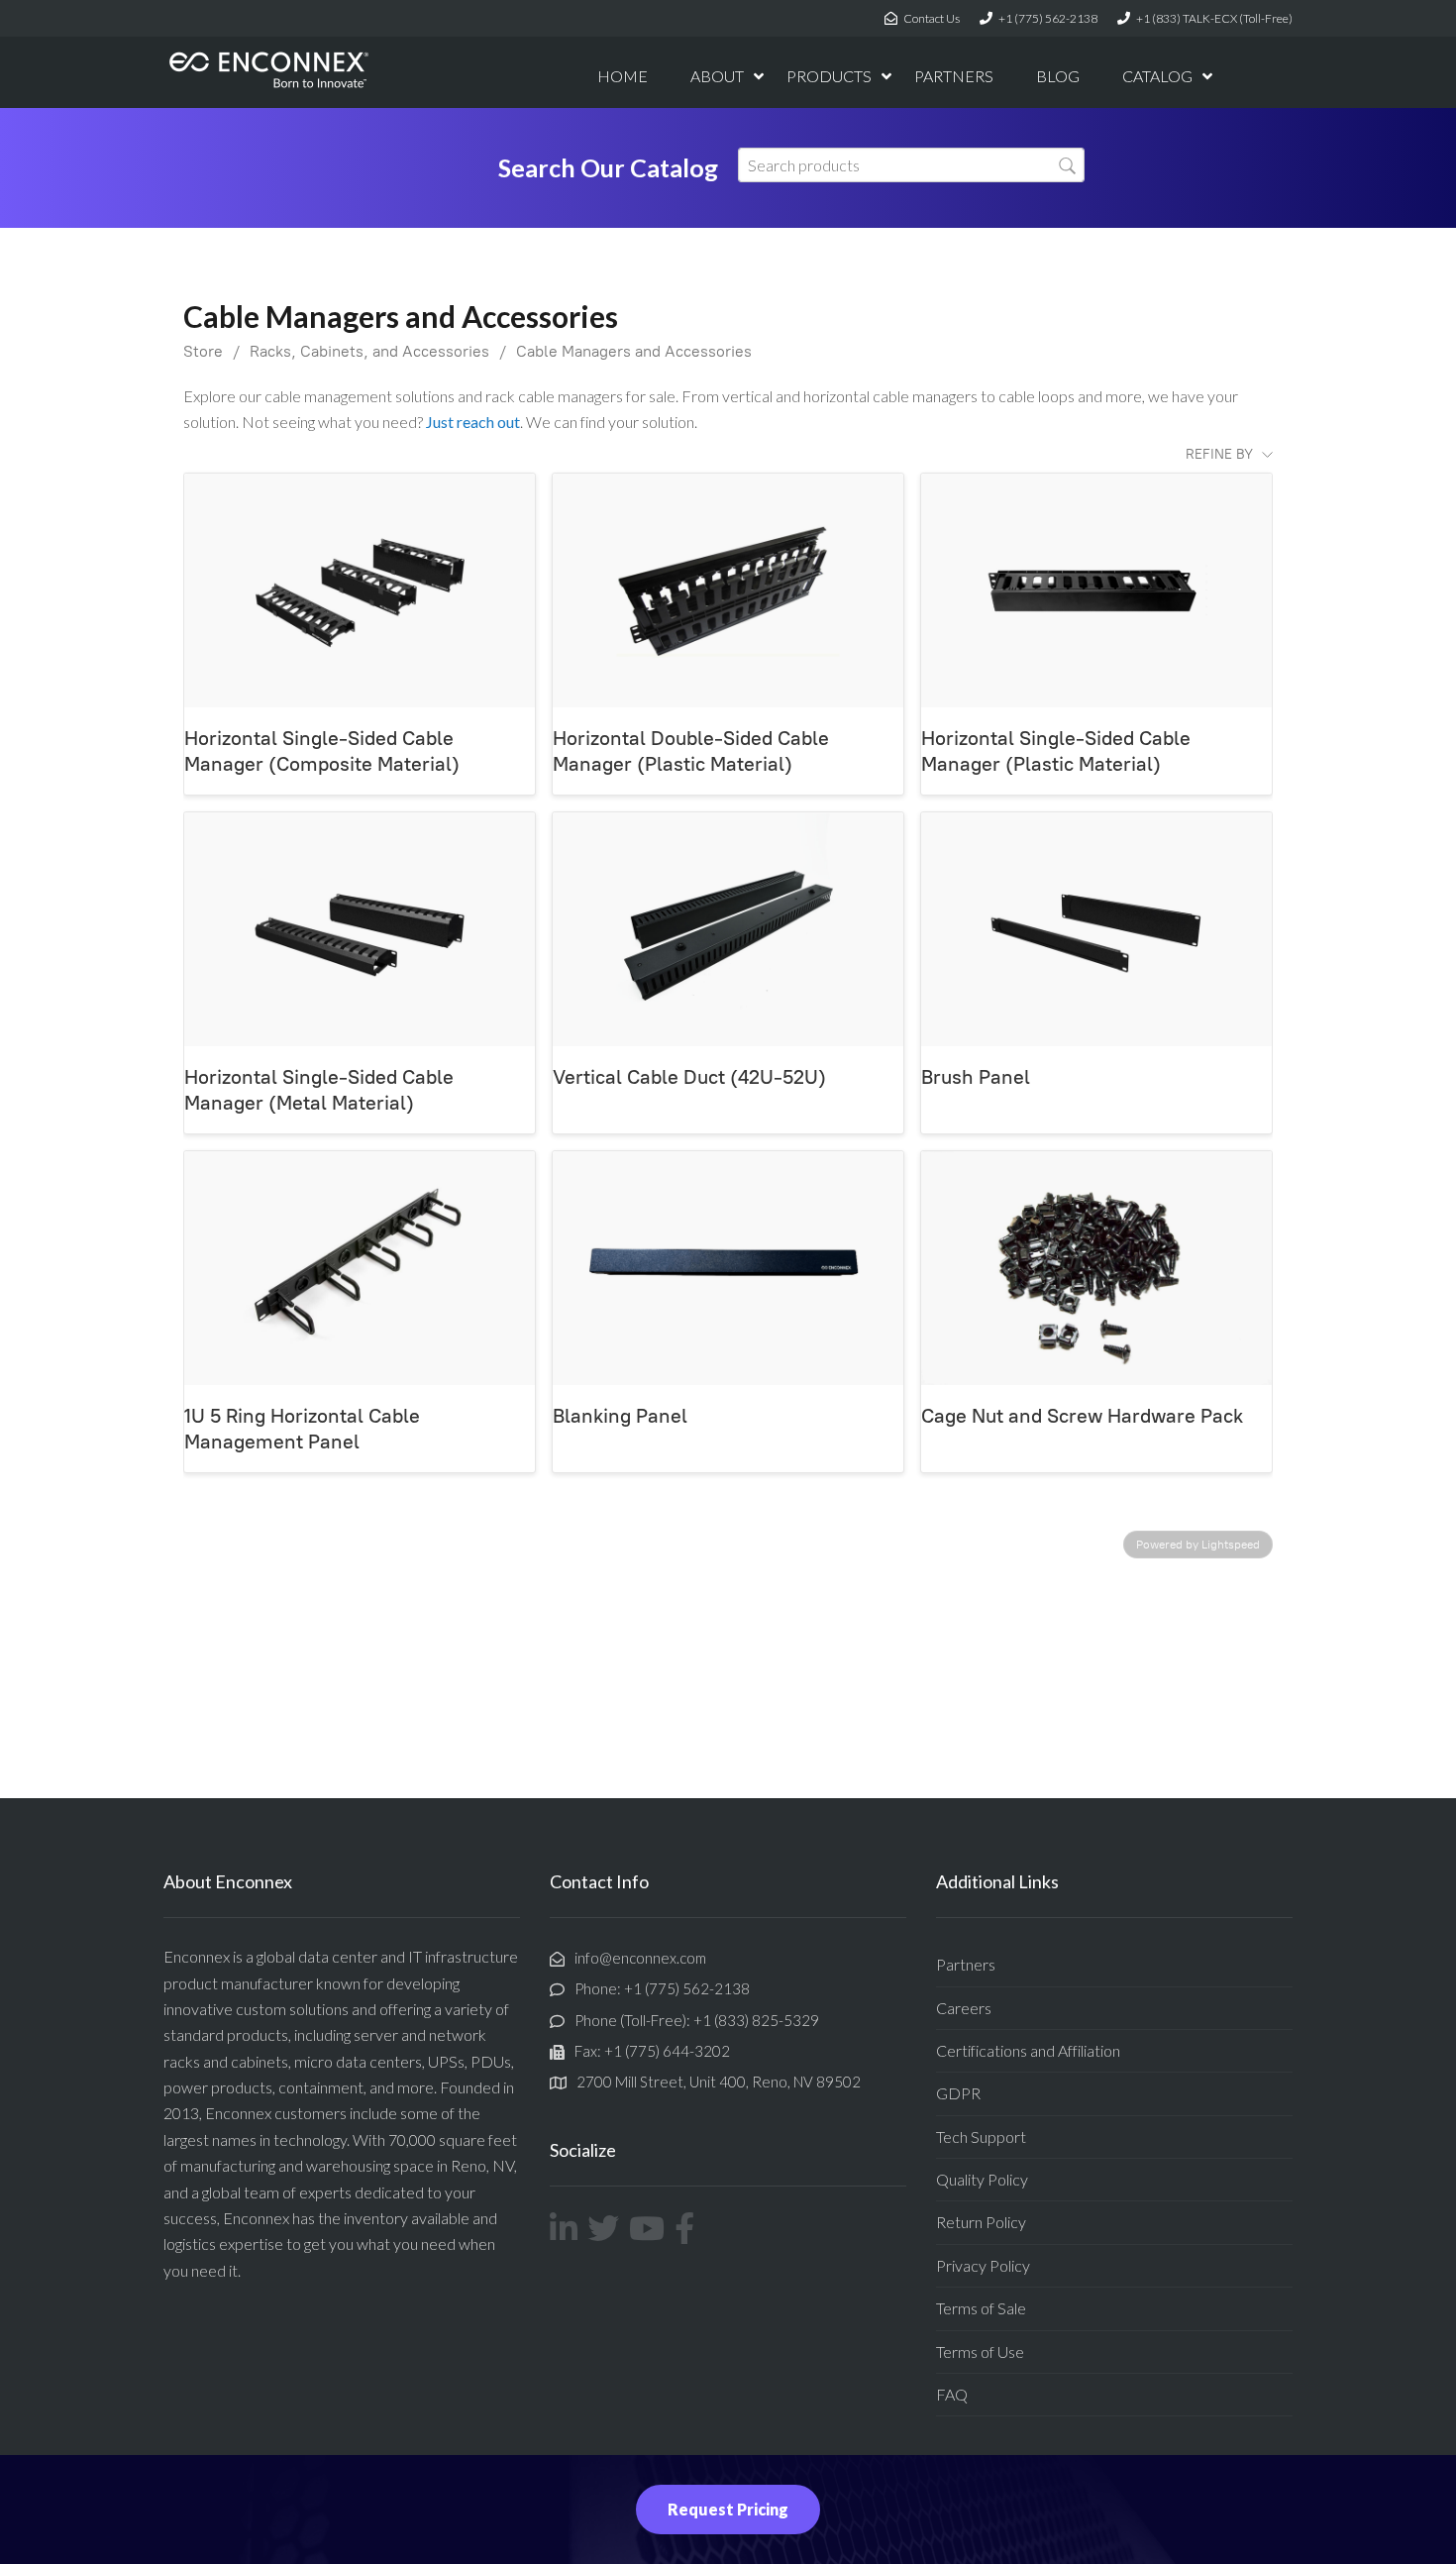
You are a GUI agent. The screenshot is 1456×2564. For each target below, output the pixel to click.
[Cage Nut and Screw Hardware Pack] (1096, 1268)
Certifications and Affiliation (1028, 2050)
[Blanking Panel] (728, 1268)
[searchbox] (911, 165)
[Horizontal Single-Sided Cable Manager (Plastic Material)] (1096, 590)
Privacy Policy (983, 2265)
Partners (966, 1964)
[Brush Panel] (1096, 929)
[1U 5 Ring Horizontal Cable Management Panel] (360, 1268)
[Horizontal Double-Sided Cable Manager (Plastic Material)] (728, 590)
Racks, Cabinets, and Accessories (369, 351)
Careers (964, 2008)
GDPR (958, 2093)
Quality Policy (982, 2179)
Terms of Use (980, 2351)
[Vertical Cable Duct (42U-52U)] (728, 929)
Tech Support (981, 2137)
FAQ (952, 2394)
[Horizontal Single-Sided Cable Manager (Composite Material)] (360, 590)
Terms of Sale (981, 2308)
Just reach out (473, 422)
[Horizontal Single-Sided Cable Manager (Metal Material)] (360, 929)
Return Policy (981, 2222)
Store (203, 351)
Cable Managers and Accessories (634, 351)
